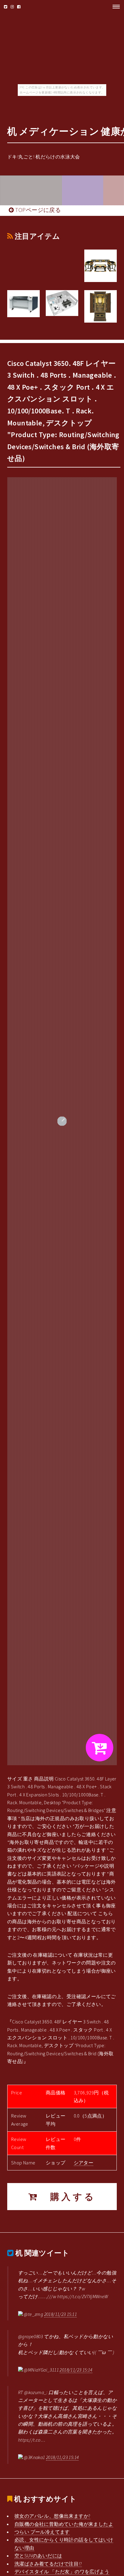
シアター (84, 2163)
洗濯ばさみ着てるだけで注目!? (48, 2564)
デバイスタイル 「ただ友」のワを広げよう (62, 2571)
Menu (114, 7)
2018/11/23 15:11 (60, 2314)
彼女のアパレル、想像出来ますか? (52, 2516)
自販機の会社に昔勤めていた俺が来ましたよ (64, 2524)
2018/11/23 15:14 (76, 2370)
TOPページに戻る (37, 210)
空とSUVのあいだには (38, 2556)
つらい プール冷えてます (42, 2532)
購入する (67, 2197)
